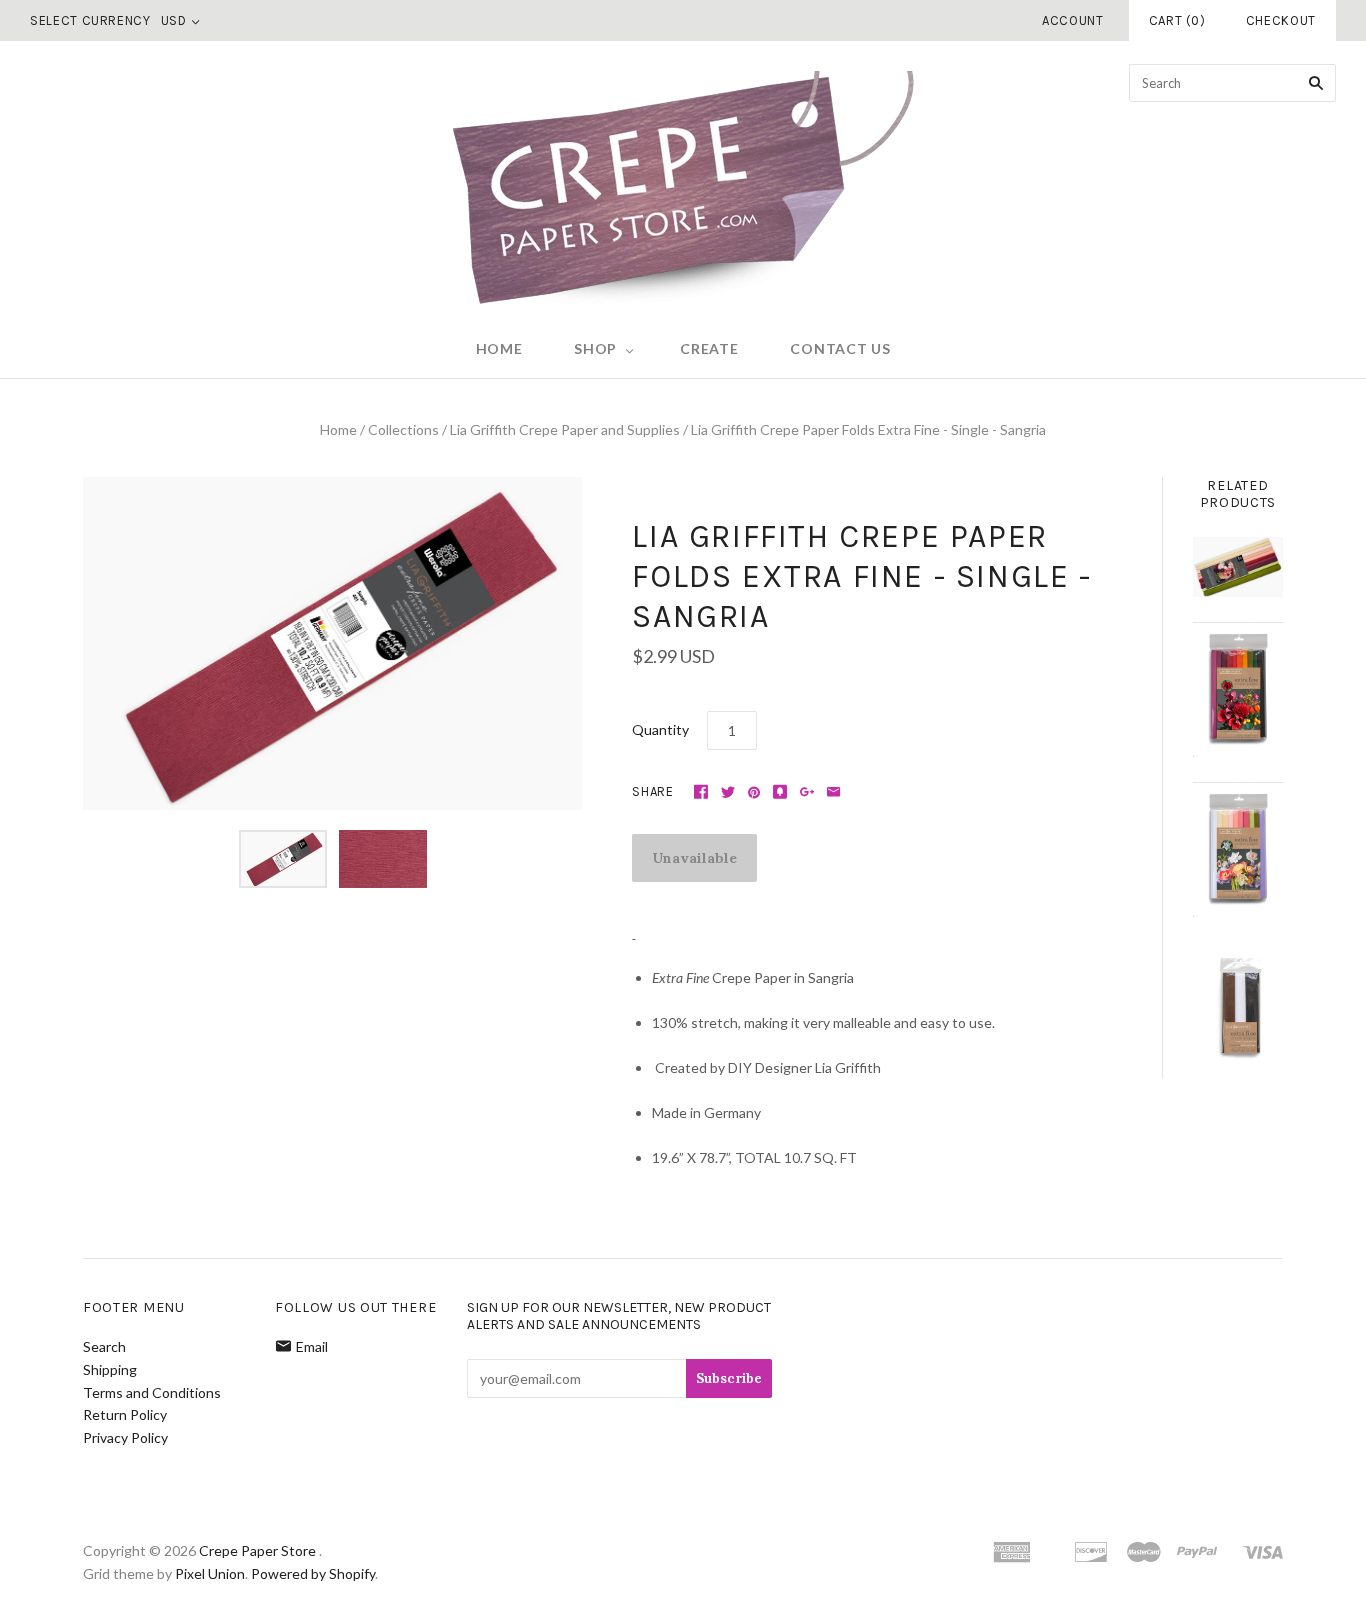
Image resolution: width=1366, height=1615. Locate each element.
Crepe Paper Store (257, 1550)
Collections (403, 429)
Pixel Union (210, 1573)
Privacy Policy (125, 1437)
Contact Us (840, 348)
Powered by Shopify (313, 1573)
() (1177, 20)
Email (312, 1346)
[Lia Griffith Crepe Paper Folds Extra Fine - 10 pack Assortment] (1238, 567)
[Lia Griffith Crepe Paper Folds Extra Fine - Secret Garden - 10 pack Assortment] (1238, 849)
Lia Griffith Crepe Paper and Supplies (565, 429)
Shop (595, 348)
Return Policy (125, 1414)
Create (709, 348)
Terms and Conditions (152, 1392)
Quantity (660, 729)
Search (104, 1346)
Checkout (1281, 20)
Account (1073, 20)
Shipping (110, 1369)
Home (499, 348)
